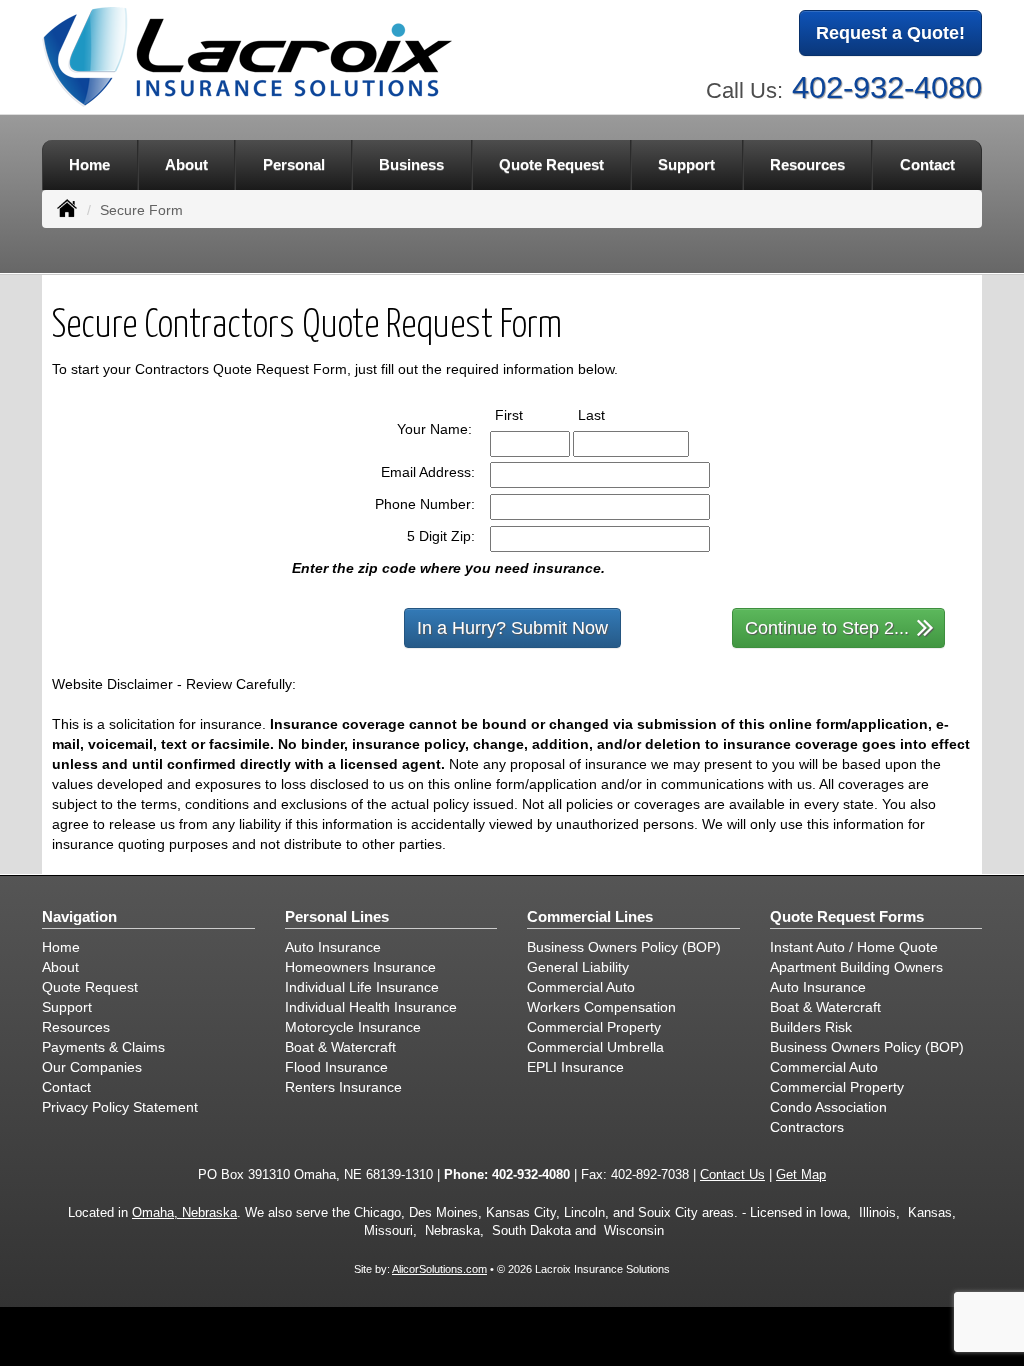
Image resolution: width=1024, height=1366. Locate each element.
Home (89, 164)
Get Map (801, 1175)
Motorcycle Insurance (353, 1027)
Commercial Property (594, 1027)
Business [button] (411, 164)
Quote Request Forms (847, 916)
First (527, 414)
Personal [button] (294, 164)
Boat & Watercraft (340, 1047)
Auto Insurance (333, 947)
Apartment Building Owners (856, 967)
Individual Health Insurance (371, 1007)
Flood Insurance (336, 1067)
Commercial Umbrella (595, 1047)
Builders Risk (811, 1027)
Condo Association (828, 1107)
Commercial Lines (590, 916)
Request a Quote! (890, 33)
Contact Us (732, 1175)
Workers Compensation (601, 1007)
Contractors (807, 1127)
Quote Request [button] (551, 164)
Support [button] (686, 164)
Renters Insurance (343, 1087)
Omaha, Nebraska (184, 1213)
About (186, 164)
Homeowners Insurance (360, 967)
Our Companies (92, 1067)
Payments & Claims (103, 1047)
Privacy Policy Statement (120, 1107)
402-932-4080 (887, 87)
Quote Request (90, 987)
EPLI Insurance (575, 1067)
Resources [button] (807, 164)
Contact (927, 164)
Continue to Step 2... (827, 628)
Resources (76, 1027)
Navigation (79, 916)
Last (610, 414)
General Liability (578, 967)
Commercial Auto (581, 987)
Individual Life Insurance (362, 987)
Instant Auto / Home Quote (854, 947)
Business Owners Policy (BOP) (624, 947)
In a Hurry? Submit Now (512, 628)
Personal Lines (337, 916)
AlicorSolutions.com (439, 1269)
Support (67, 1007)
